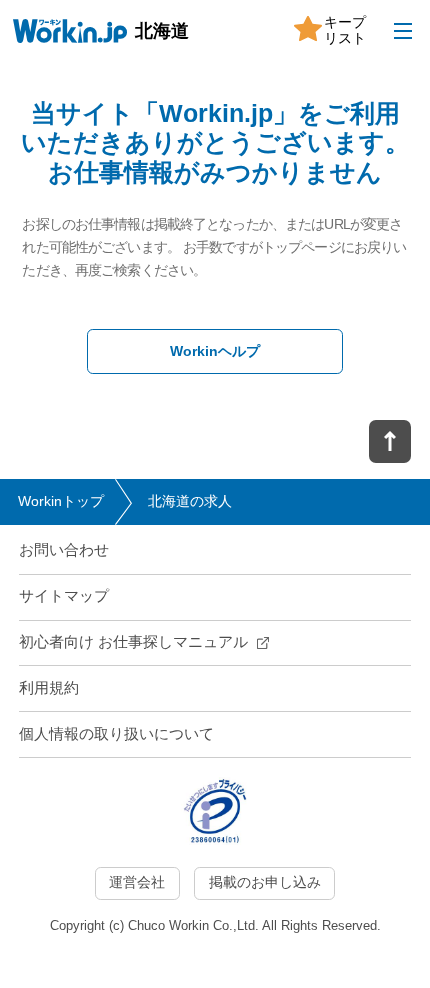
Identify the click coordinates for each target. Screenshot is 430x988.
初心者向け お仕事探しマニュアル (133, 642)
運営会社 (137, 882)
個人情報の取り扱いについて (116, 734)
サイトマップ (64, 596)
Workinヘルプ (215, 351)
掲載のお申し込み (265, 882)
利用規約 (49, 688)
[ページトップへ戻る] (390, 442)
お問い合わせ (64, 550)
